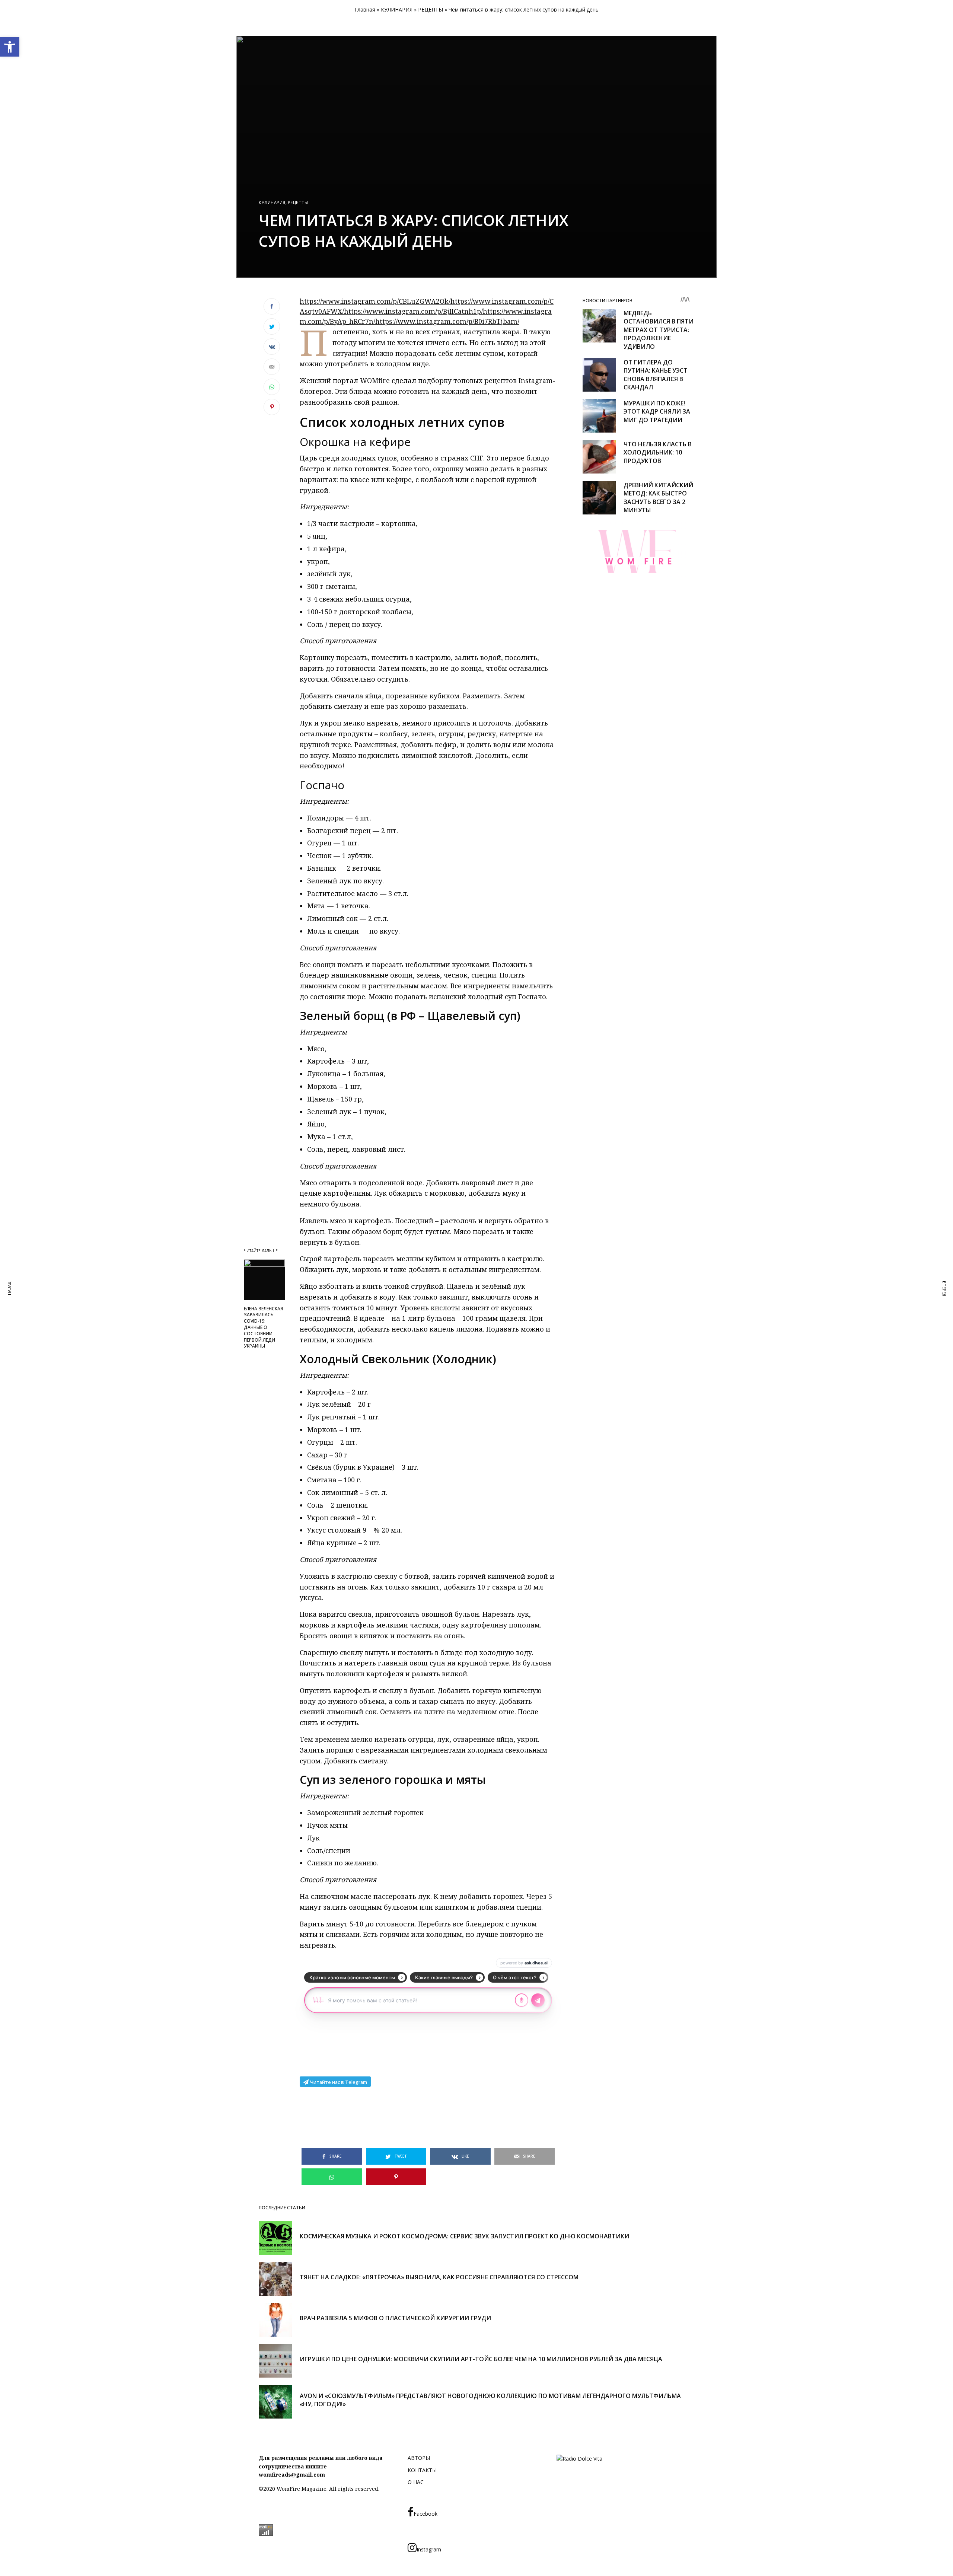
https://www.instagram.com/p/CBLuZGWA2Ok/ (375, 301)
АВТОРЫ (419, 2458)
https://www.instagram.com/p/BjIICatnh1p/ (413, 311)
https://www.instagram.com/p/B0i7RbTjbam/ (447, 321)
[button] (10, 47)
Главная (365, 9)
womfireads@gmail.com (292, 2475)
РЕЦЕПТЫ (431, 9)
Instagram (429, 2549)
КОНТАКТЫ (422, 2470)
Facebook (425, 2514)
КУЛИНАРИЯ (397, 9)
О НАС (416, 2482)
